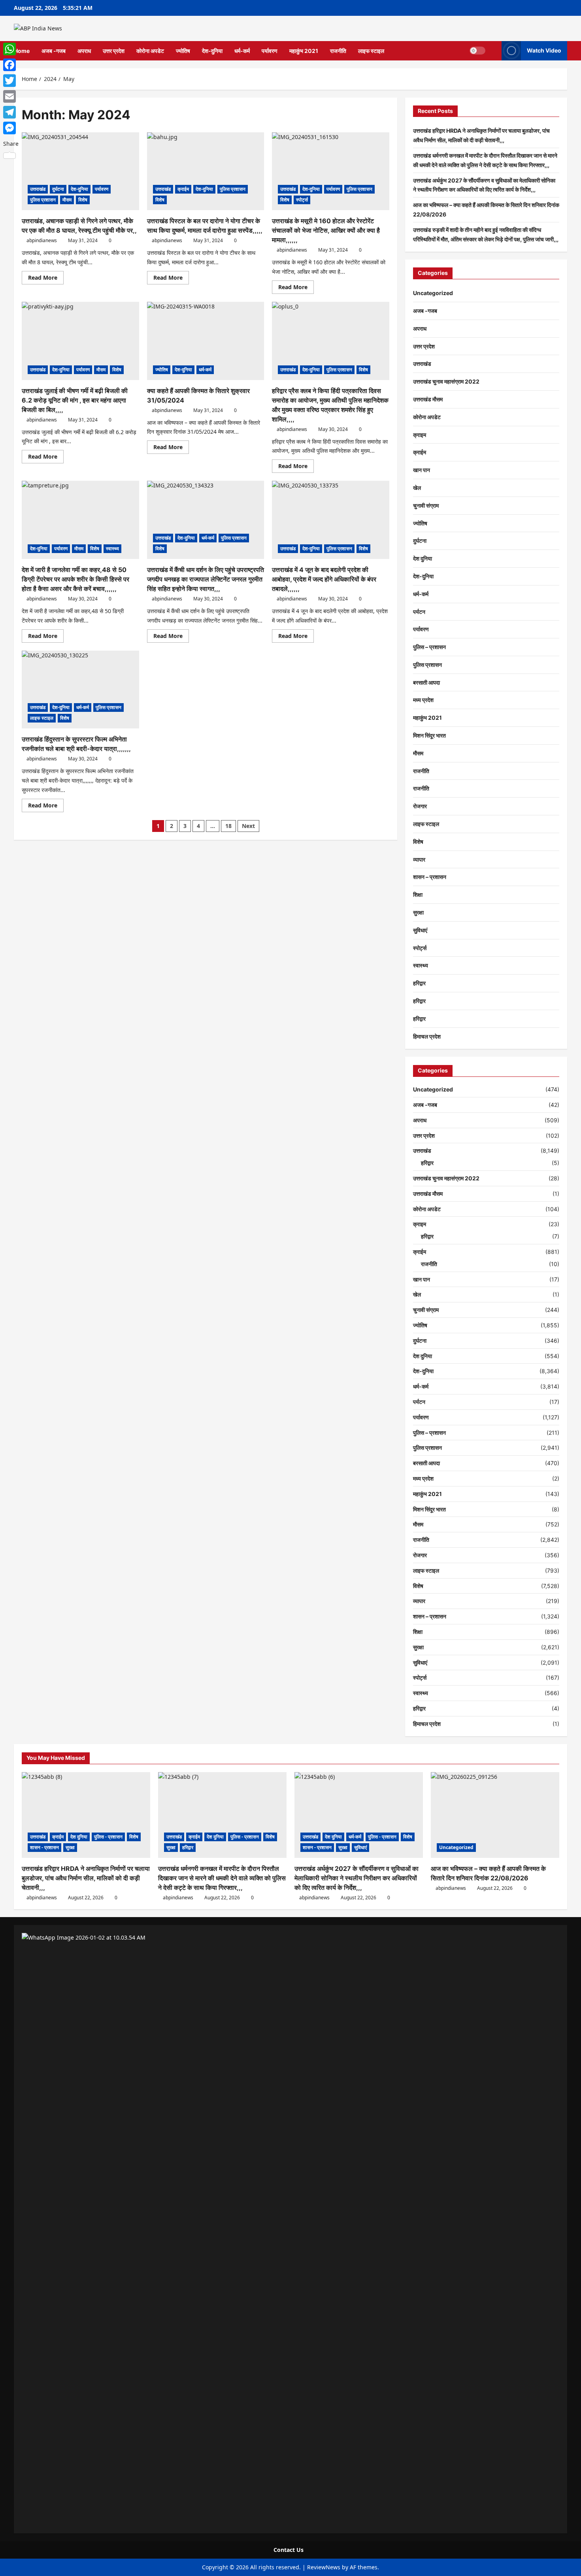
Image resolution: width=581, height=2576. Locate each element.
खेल (417, 488)
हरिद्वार (419, 983)
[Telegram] (11, 112)
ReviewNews (324, 2567)
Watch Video (544, 50)
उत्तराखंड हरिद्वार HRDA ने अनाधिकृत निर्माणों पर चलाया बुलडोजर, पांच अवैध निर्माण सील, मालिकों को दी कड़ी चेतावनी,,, (86, 1878)
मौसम (67, 200)
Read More (46, 279)
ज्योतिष (183, 51)
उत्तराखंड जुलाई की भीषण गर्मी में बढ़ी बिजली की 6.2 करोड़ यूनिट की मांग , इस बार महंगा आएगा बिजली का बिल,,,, (75, 400)
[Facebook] (11, 65)
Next (248, 826)
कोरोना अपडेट (150, 51)
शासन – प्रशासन (430, 877)
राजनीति (338, 51)
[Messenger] (11, 128)
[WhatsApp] (11, 49)
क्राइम (420, 435)
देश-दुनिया (212, 51)
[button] (493, 51)
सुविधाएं (420, 930)
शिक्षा (418, 895)
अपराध (84, 51)
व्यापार (419, 859)
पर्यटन (419, 612)
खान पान (422, 470)
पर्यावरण (270, 51)
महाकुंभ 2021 (304, 51)
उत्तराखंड (38, 189)
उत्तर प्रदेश (114, 51)
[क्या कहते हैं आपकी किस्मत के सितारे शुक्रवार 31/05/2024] (206, 341)
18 (228, 826)
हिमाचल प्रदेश (427, 1036)
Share (11, 144)
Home (22, 51)
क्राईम (183, 189)
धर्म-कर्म (242, 51)
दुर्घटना (58, 189)
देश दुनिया (423, 558)
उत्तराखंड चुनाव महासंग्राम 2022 (446, 381)
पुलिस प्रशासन (43, 200)
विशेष (83, 200)
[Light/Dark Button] (477, 51)
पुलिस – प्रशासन (429, 647)
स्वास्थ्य (112, 549)
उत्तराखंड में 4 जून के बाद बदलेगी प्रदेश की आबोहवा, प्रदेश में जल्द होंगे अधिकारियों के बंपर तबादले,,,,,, (324, 579)
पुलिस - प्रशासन (108, 1837)
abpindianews (42, 240)
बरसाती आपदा (426, 682)
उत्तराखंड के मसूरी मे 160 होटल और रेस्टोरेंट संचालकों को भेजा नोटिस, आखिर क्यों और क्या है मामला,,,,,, (326, 230)
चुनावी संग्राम (426, 505)
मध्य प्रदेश (423, 700)
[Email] (11, 96)
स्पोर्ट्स (302, 200)
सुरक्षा (418, 912)
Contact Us (289, 2550)
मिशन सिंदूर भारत (429, 735)
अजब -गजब (54, 51)
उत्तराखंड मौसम (428, 399)
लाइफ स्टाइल (371, 51)
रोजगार (420, 806)
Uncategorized (433, 293)
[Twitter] (11, 81)
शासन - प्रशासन (44, 1847)
